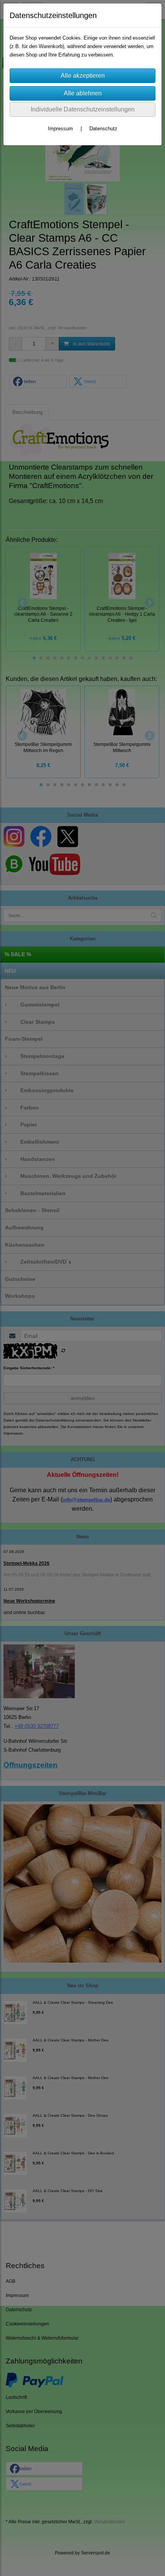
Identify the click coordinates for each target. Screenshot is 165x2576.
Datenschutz (103, 129)
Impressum (60, 129)
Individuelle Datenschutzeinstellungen (83, 109)
